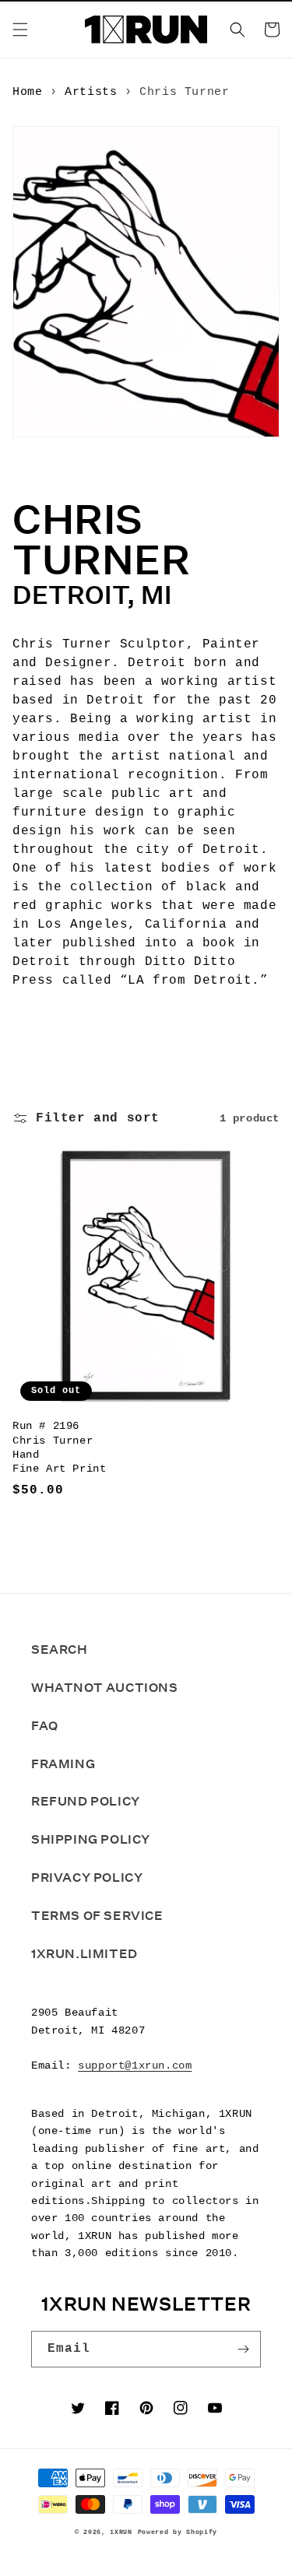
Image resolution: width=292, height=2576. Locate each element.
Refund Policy (86, 1801)
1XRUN (121, 2532)
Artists (91, 92)
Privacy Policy (87, 1878)
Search (60, 1649)
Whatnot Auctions (105, 1688)
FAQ (45, 1726)
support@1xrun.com (135, 2065)
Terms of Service (97, 1916)
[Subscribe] (243, 2349)
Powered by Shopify (178, 2532)
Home (27, 92)
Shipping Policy (91, 1839)
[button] (20, 30)
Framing (63, 1764)
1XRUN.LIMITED (84, 1954)
